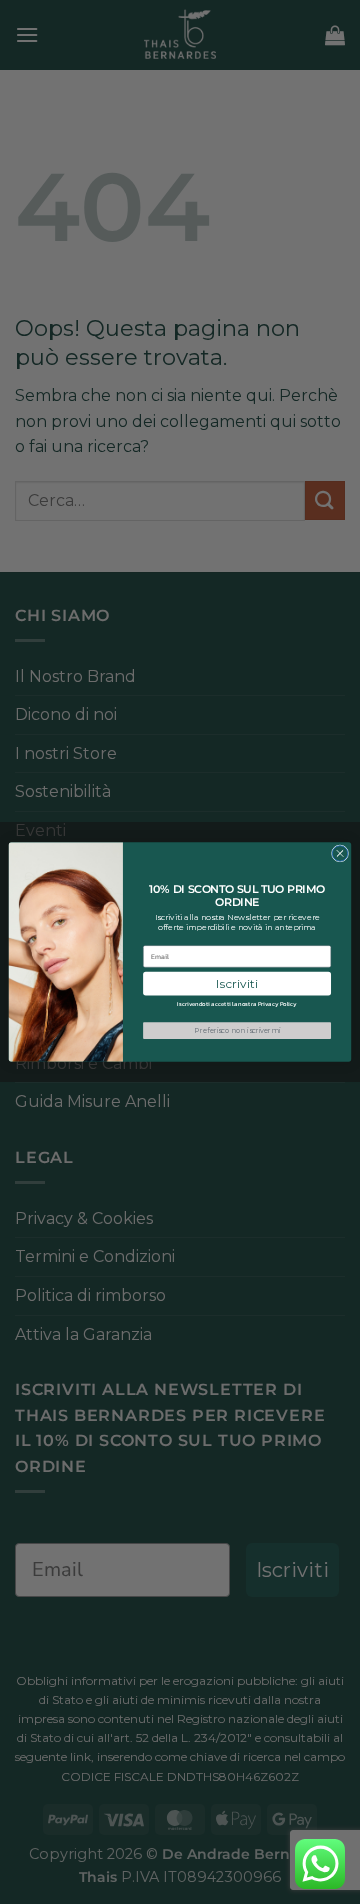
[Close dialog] (339, 853)
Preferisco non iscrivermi (237, 1030)
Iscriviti (236, 983)
